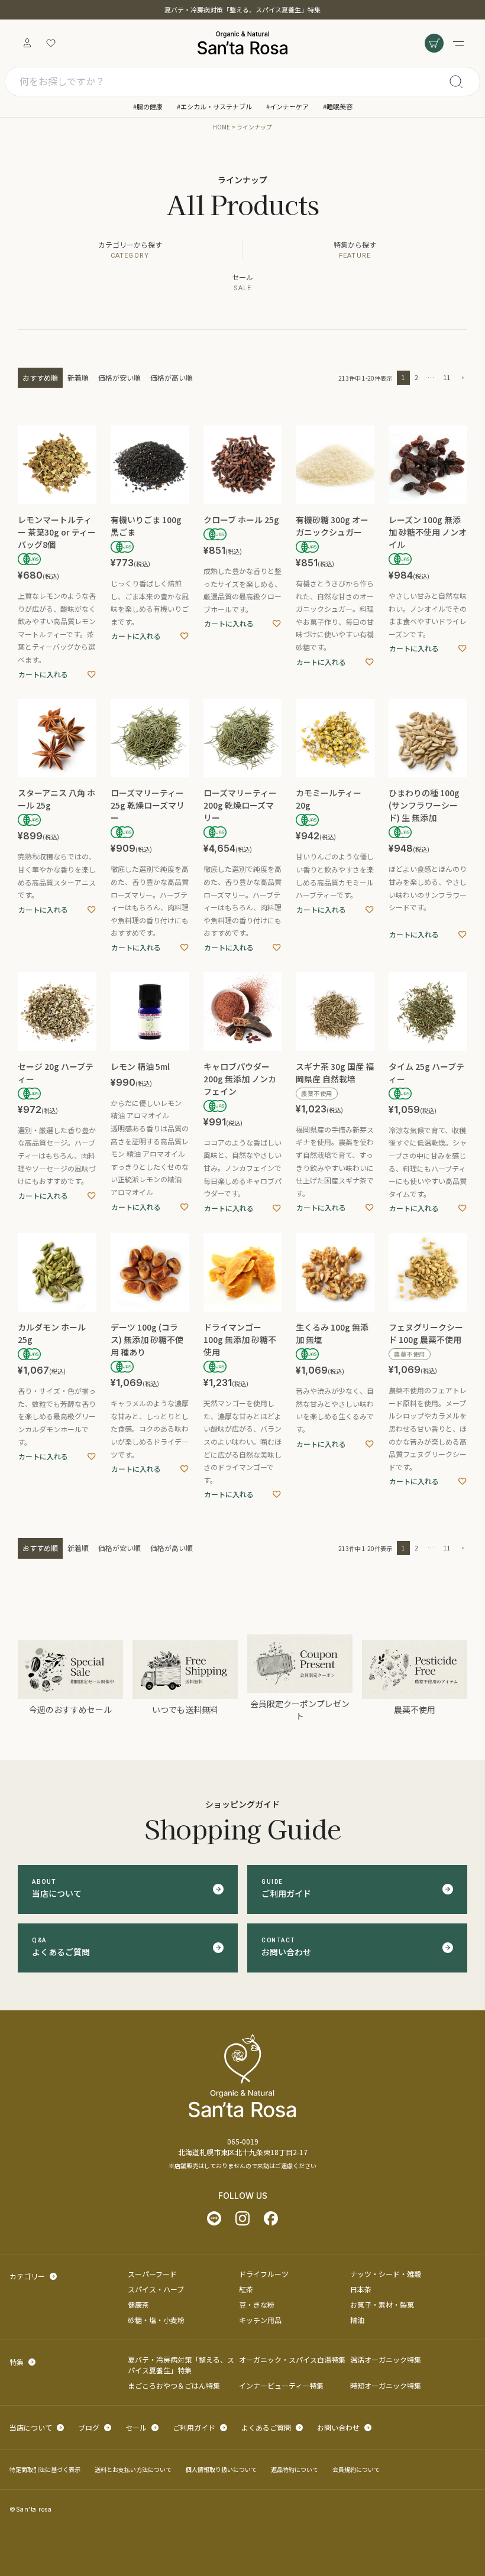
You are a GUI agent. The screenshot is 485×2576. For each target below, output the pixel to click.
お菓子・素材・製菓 (382, 2304)
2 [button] (416, 377)
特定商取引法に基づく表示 (45, 2469)
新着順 (78, 377)
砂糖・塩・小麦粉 (156, 2320)
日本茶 (361, 2289)
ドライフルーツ (264, 2274)
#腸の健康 (148, 106)
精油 (357, 2320)
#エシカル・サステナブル (214, 106)
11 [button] (447, 377)
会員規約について (356, 2469)
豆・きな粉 (257, 2304)
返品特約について (295, 2469)
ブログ (89, 2427)
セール (136, 2427)
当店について (31, 2427)
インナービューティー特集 (281, 2385)
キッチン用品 (260, 2320)
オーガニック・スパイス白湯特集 (292, 2359)
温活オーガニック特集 (386, 2359)
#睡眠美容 (338, 106)
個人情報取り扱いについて (221, 2469)
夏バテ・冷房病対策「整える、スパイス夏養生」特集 (242, 9)
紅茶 (246, 2289)
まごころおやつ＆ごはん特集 (174, 2385)
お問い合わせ (338, 2427)
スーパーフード (152, 2274)
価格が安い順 (119, 377)
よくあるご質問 (266, 2427)
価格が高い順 (172, 377)
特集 (17, 2362)
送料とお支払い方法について (133, 2469)
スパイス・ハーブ (156, 2289)
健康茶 (138, 2304)
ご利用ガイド (194, 2427)
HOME (222, 127)
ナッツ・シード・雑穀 (386, 2274)
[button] (461, 378)
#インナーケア (287, 106)
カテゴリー (27, 2276)
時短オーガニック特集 (386, 2385)
